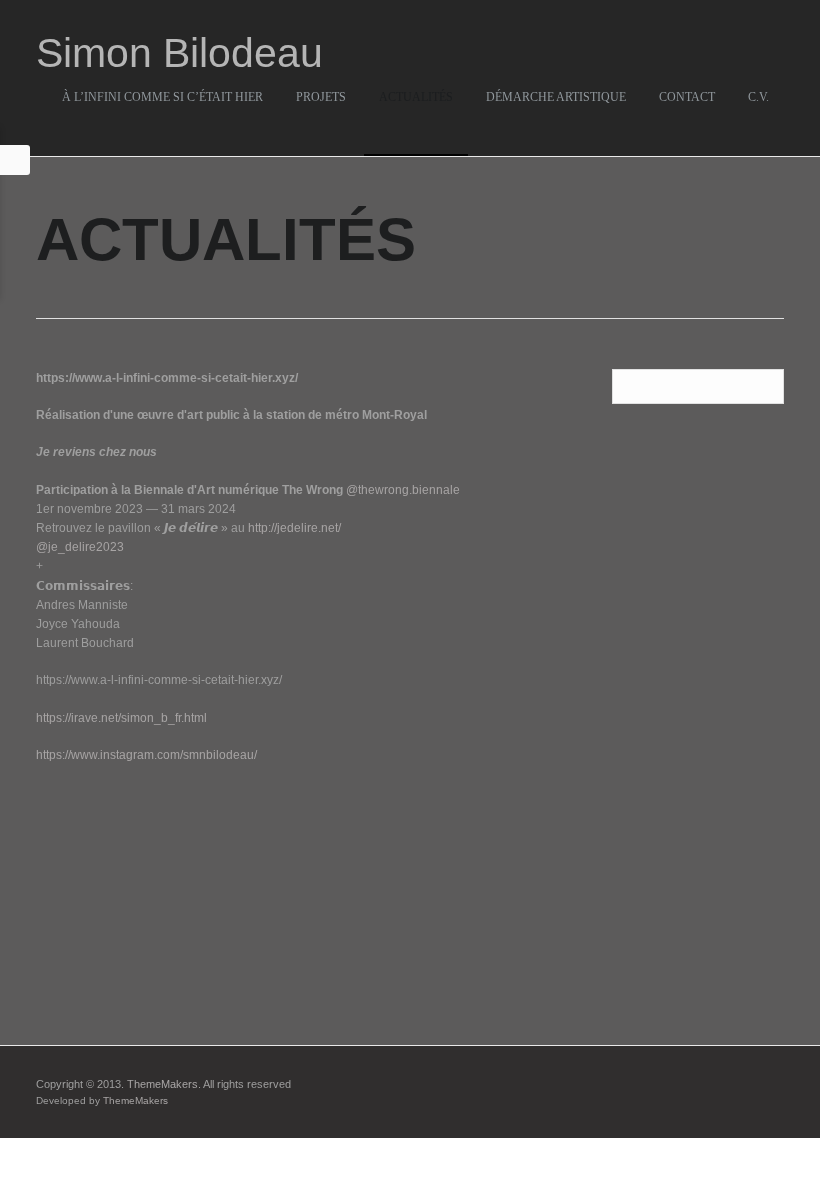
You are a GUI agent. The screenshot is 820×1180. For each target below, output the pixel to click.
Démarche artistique (556, 97)
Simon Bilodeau (179, 53)
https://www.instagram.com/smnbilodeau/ (146, 755)
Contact (687, 97)
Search (765, 387)
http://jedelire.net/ (294, 528)
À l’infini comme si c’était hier (162, 97)
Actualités (416, 97)
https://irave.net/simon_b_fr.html (121, 718)
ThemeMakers (162, 1084)
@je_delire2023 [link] (80, 547)
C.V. (758, 97)
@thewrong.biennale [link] (403, 490)
